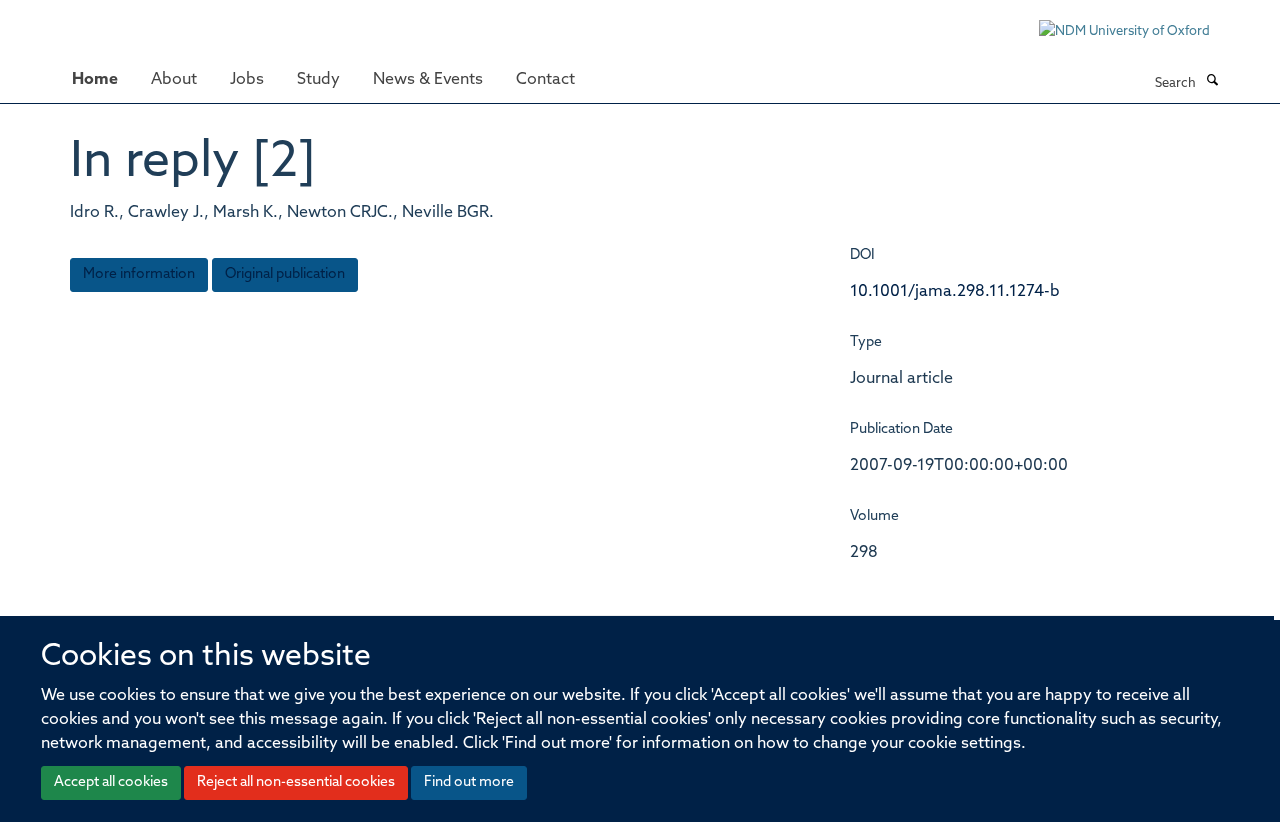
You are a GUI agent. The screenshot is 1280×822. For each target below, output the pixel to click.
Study (318, 80)
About (174, 80)
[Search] (1212, 82)
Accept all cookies (111, 782)
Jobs (247, 80)
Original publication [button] (285, 274)
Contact (545, 80)
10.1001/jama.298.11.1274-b (955, 292)
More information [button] (139, 274)
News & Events (428, 80)
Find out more (469, 782)
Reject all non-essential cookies (296, 782)
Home (95, 80)
